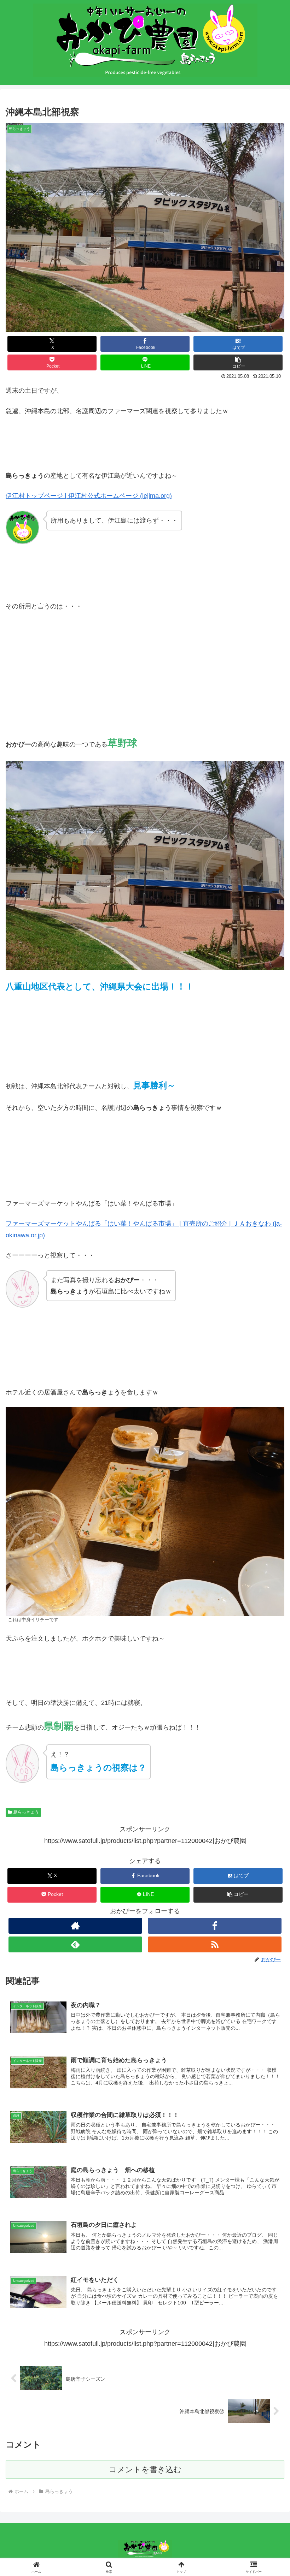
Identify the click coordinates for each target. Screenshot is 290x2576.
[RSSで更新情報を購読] (215, 1944)
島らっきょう (26, 1812)
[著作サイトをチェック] (75, 1926)
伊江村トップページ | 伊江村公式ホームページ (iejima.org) (89, 496)
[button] (238, 362)
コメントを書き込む (145, 2470)
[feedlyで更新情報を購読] (75, 1944)
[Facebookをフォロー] (215, 1926)
